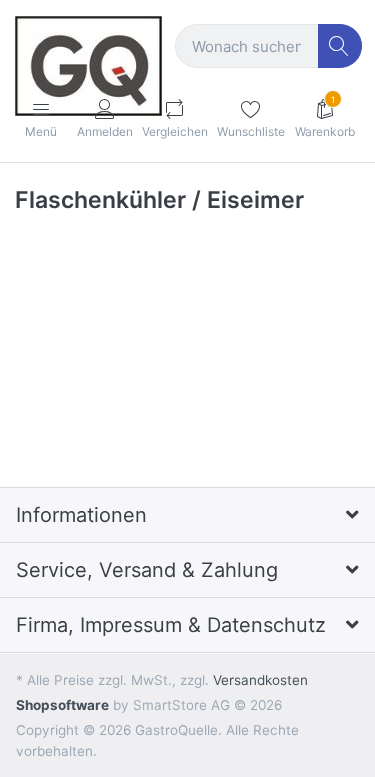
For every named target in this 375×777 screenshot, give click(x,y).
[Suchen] (340, 46)
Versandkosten (260, 680)
